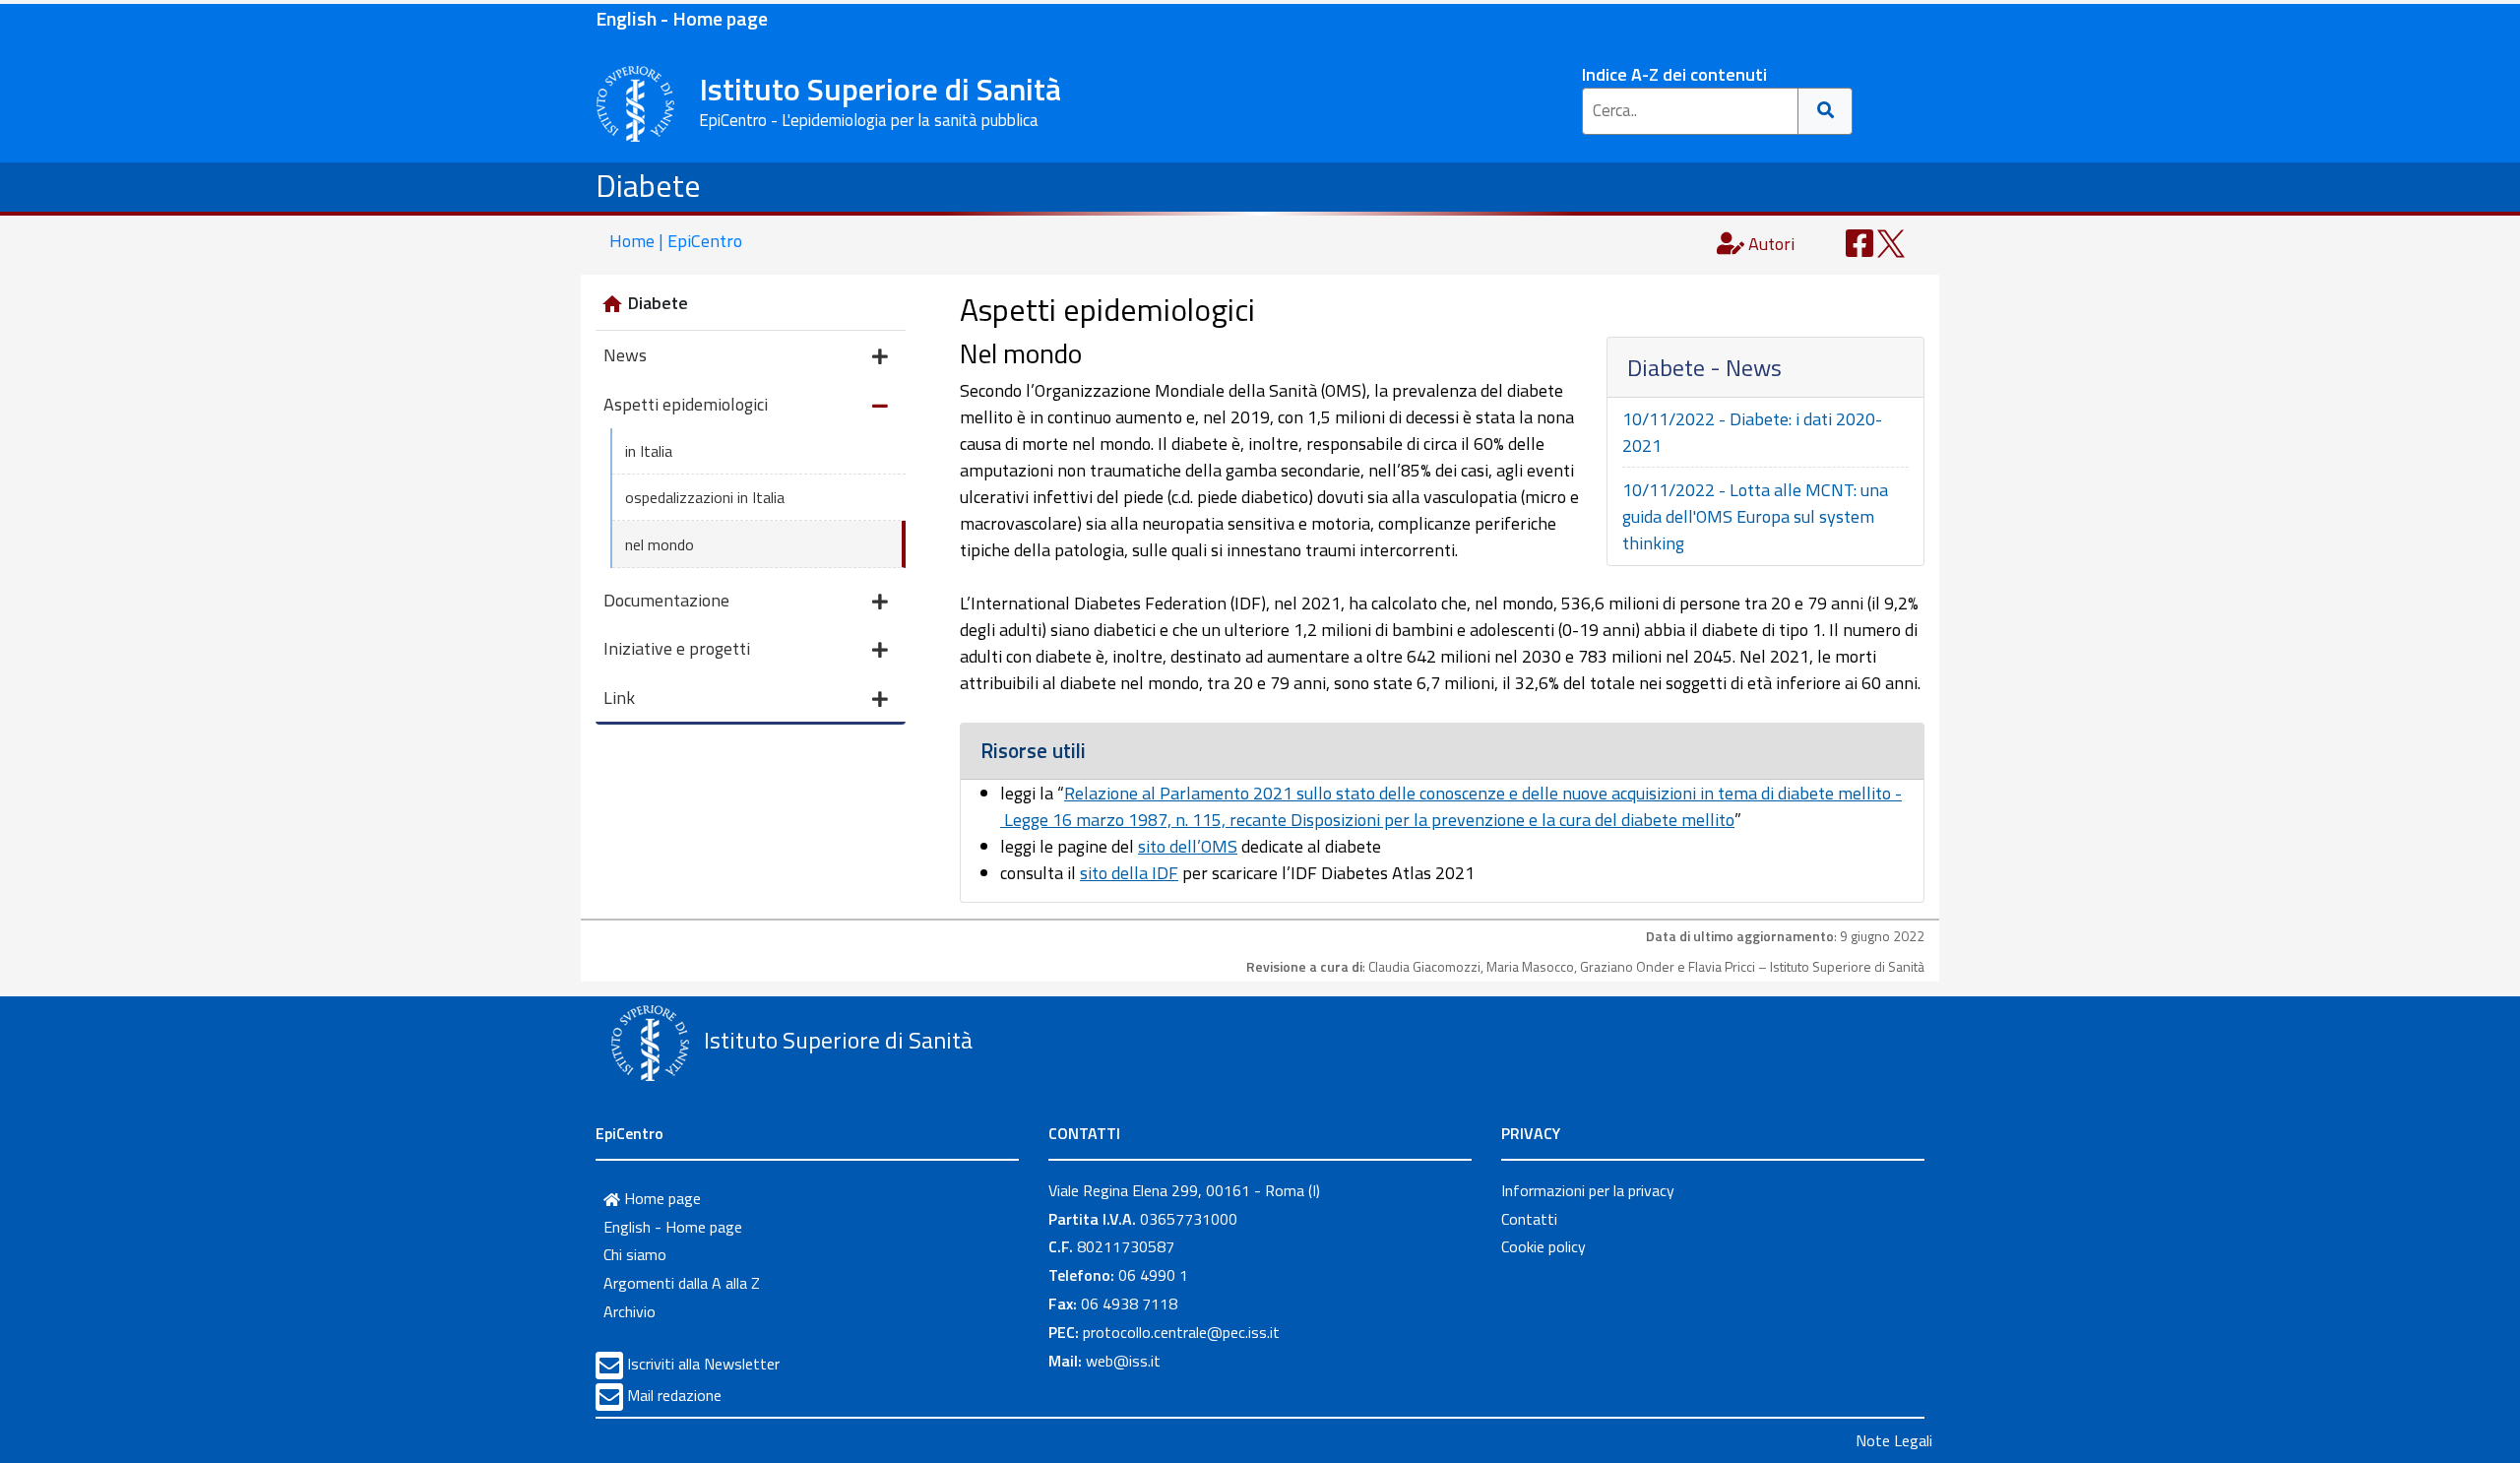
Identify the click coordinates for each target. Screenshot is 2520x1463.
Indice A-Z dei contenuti (1674, 74)
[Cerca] (1826, 111)
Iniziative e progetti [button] (677, 648)
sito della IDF (1129, 873)
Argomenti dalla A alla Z (682, 1283)
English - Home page (682, 18)
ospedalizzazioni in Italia (705, 497)
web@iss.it (1123, 1361)
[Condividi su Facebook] (1859, 242)
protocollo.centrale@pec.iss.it (1181, 1332)
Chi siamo (635, 1254)
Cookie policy (1543, 1246)
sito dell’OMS (1188, 846)
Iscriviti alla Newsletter (703, 1364)
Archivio (630, 1311)
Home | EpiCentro (676, 241)
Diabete (648, 185)
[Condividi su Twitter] (1891, 242)
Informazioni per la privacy (1588, 1190)
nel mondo (660, 544)
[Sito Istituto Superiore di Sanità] (650, 1043)
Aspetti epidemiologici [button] (686, 404)
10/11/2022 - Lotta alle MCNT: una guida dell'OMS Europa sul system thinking (1755, 516)
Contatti (1529, 1219)
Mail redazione (674, 1395)
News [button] (625, 355)
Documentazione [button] (666, 600)
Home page (661, 1198)
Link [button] (619, 698)
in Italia (649, 451)
